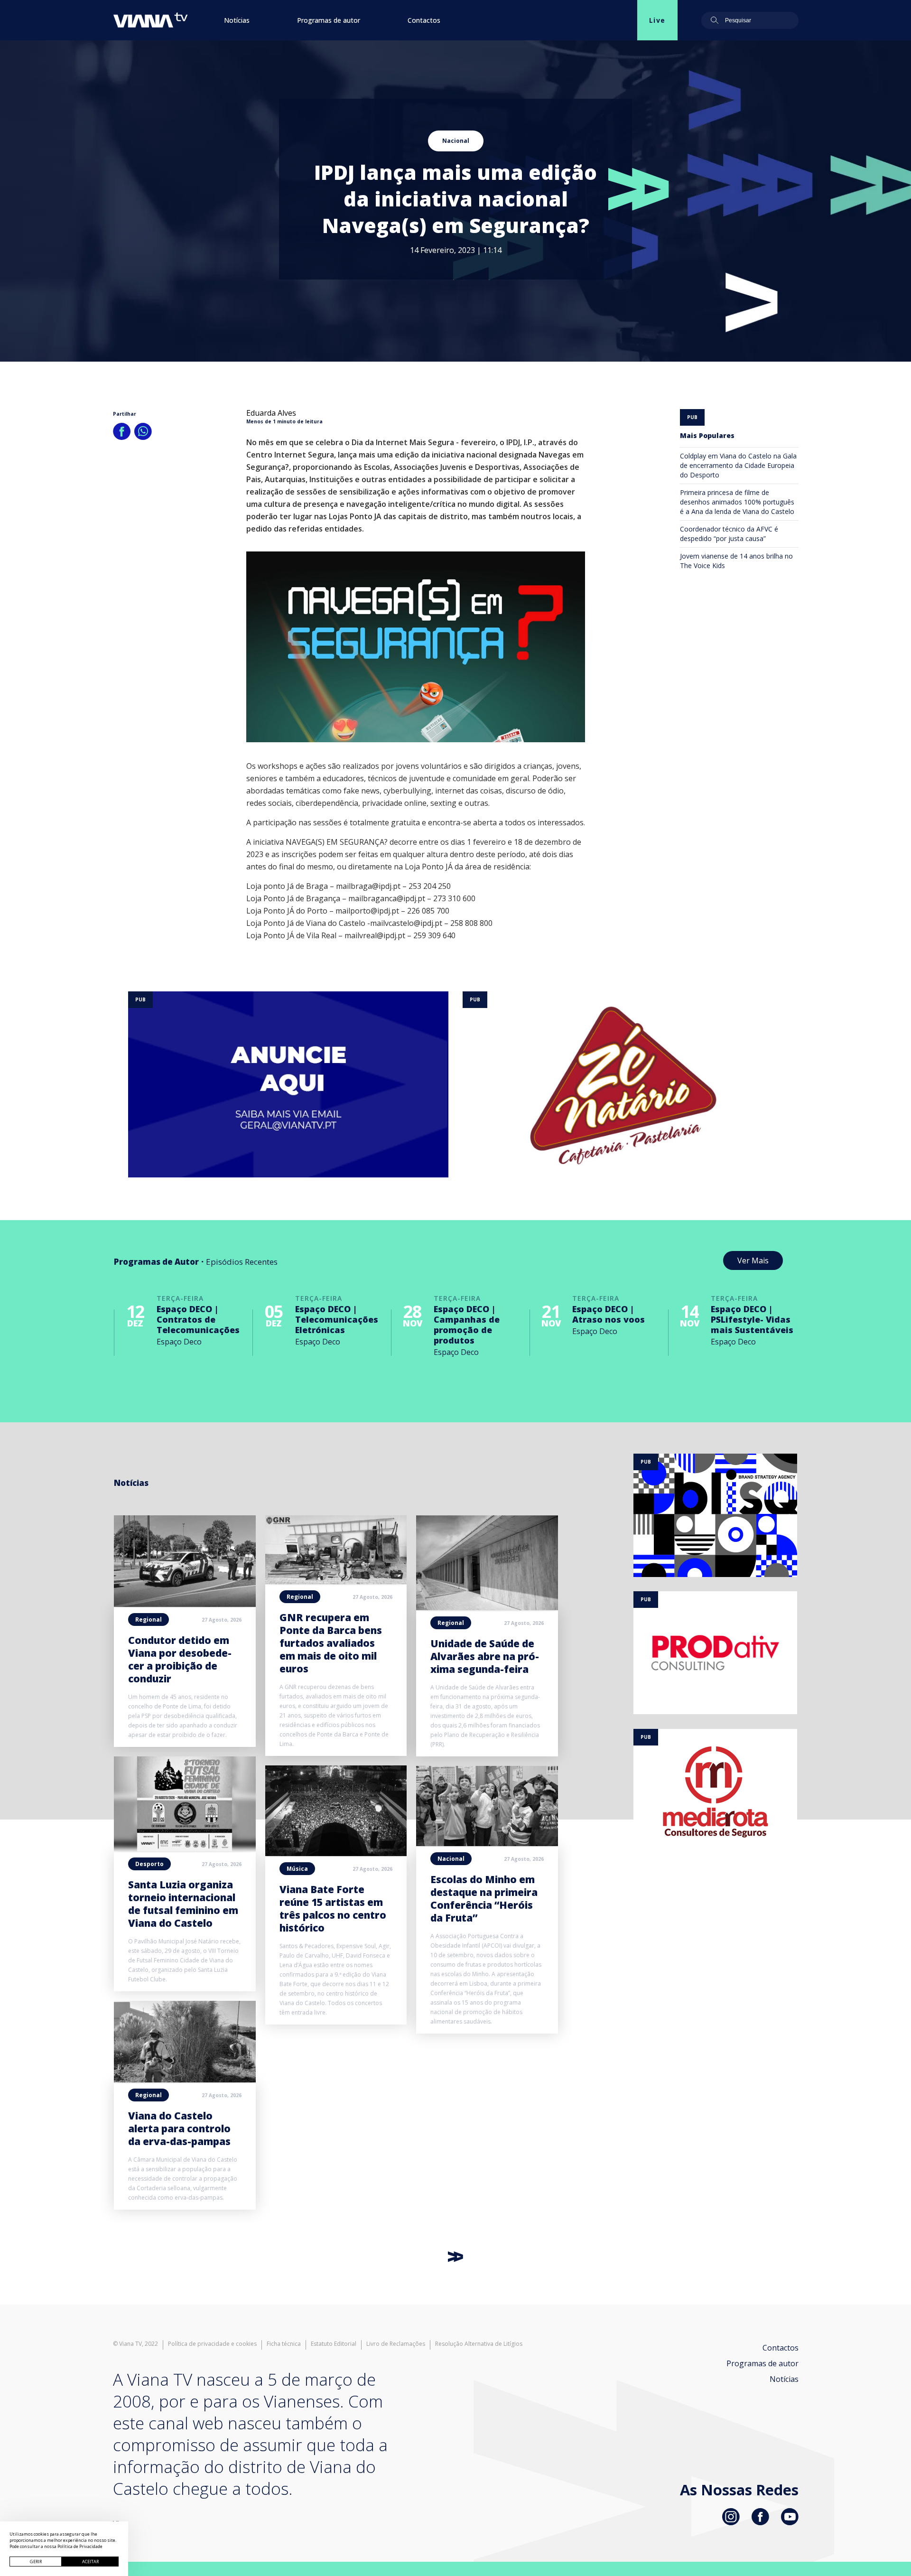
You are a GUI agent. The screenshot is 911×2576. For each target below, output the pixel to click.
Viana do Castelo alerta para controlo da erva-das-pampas (179, 2128)
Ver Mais (753, 1260)
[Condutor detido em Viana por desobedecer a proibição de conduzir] (185, 1604)
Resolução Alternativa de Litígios (479, 2344)
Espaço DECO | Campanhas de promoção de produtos (467, 1325)
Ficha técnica (284, 2344)
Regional (149, 1619)
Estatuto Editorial (334, 2344)
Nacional (456, 141)
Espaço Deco (179, 1342)
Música (297, 1869)
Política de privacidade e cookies (212, 2344)
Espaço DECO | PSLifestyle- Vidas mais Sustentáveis (752, 1319)
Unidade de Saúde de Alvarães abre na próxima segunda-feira (485, 1656)
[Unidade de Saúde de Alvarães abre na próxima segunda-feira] (487, 1607)
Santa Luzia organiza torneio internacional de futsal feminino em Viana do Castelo (183, 1904)
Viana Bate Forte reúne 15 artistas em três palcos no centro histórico (333, 1909)
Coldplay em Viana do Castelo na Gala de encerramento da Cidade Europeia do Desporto (738, 465)
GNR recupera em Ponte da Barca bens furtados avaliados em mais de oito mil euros (331, 1643)
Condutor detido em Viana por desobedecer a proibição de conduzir (180, 1659)
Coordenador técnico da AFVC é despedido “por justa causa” (729, 534)
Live (657, 20)
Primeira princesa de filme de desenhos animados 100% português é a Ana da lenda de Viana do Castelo (737, 502)
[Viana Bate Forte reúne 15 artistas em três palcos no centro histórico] (336, 1853)
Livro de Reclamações (396, 2344)
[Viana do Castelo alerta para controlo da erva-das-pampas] (185, 2080)
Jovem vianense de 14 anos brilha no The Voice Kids (736, 561)
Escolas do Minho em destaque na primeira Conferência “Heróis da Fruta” (484, 1899)
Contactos (424, 20)
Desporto (149, 1864)
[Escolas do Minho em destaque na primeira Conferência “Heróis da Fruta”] (487, 1843)
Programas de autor (329, 20)
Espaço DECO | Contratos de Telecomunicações (198, 1319)
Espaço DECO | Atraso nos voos (609, 1314)
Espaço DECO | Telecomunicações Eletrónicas (337, 1319)
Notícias (237, 20)
